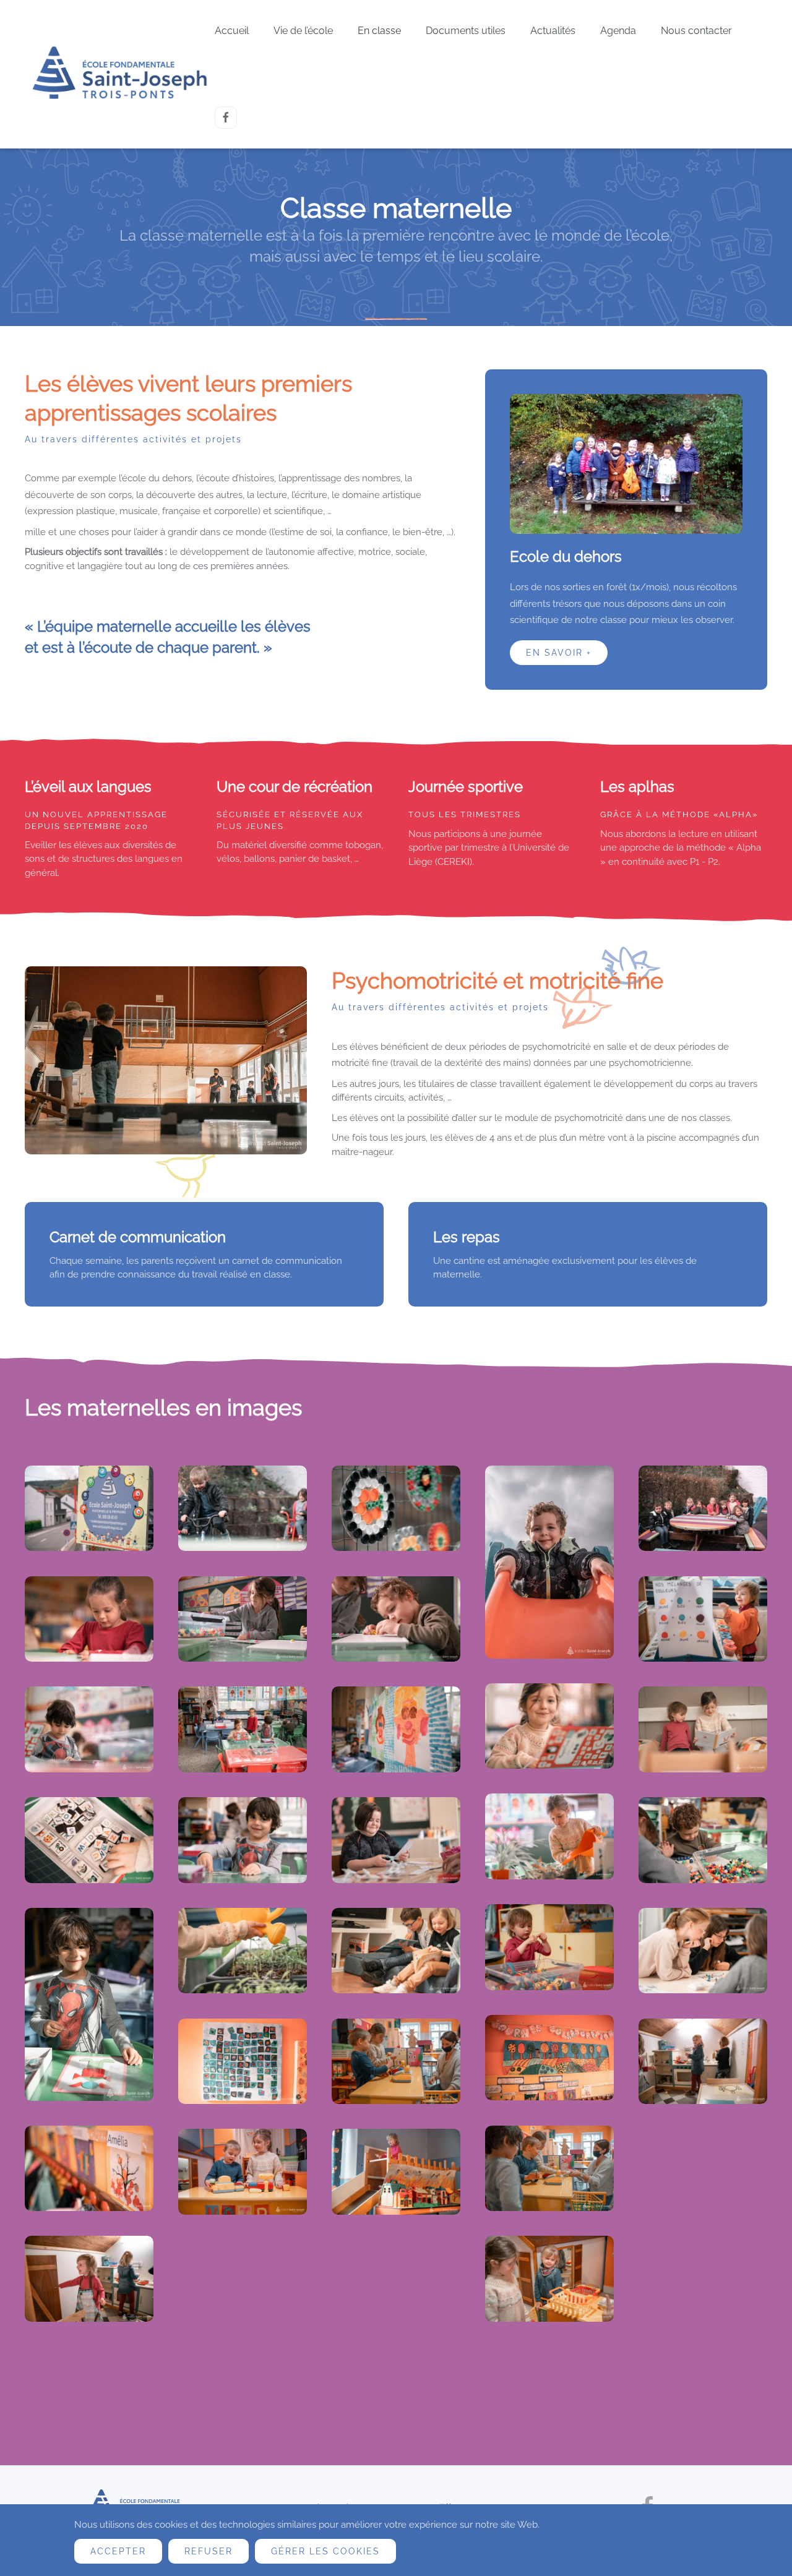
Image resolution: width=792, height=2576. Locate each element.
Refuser (209, 2551)
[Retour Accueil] (120, 74)
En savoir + (559, 653)
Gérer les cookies (325, 2551)
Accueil (232, 31)
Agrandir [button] (89, 1508)
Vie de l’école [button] (303, 31)
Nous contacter (696, 31)
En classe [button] (379, 31)
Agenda (618, 31)
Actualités (553, 31)
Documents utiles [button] (466, 31)
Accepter (118, 2551)
